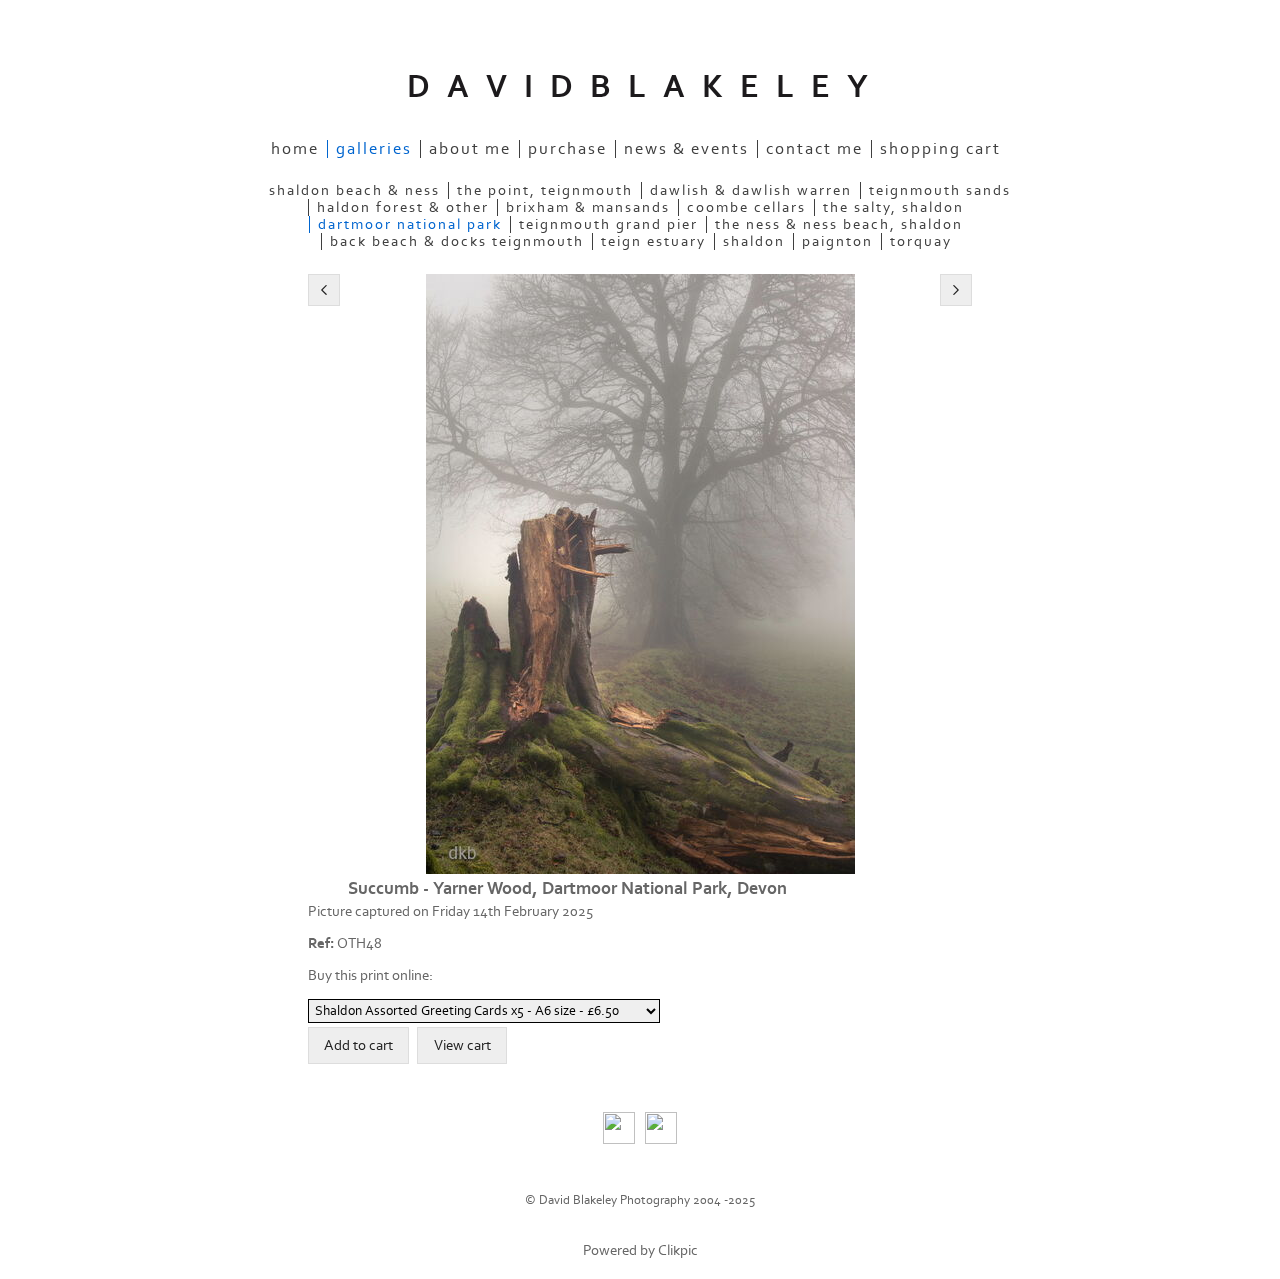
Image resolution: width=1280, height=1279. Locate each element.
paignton (837, 241)
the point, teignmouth (545, 190)
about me (470, 149)
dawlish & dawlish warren (751, 190)
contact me (814, 149)
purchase (567, 149)
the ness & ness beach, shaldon (839, 224)
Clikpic (678, 1250)
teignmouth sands (940, 190)
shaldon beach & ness (354, 190)
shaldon (754, 241)
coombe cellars (746, 207)
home (295, 149)
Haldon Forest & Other (403, 207)
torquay (921, 241)
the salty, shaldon (893, 207)
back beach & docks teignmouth (457, 241)
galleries (374, 149)
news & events (686, 149)
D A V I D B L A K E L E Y (640, 87)
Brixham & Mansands (588, 207)
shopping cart (940, 149)
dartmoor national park (410, 224)
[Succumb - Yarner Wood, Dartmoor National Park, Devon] (640, 574)
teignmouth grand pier (608, 224)
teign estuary (653, 241)
